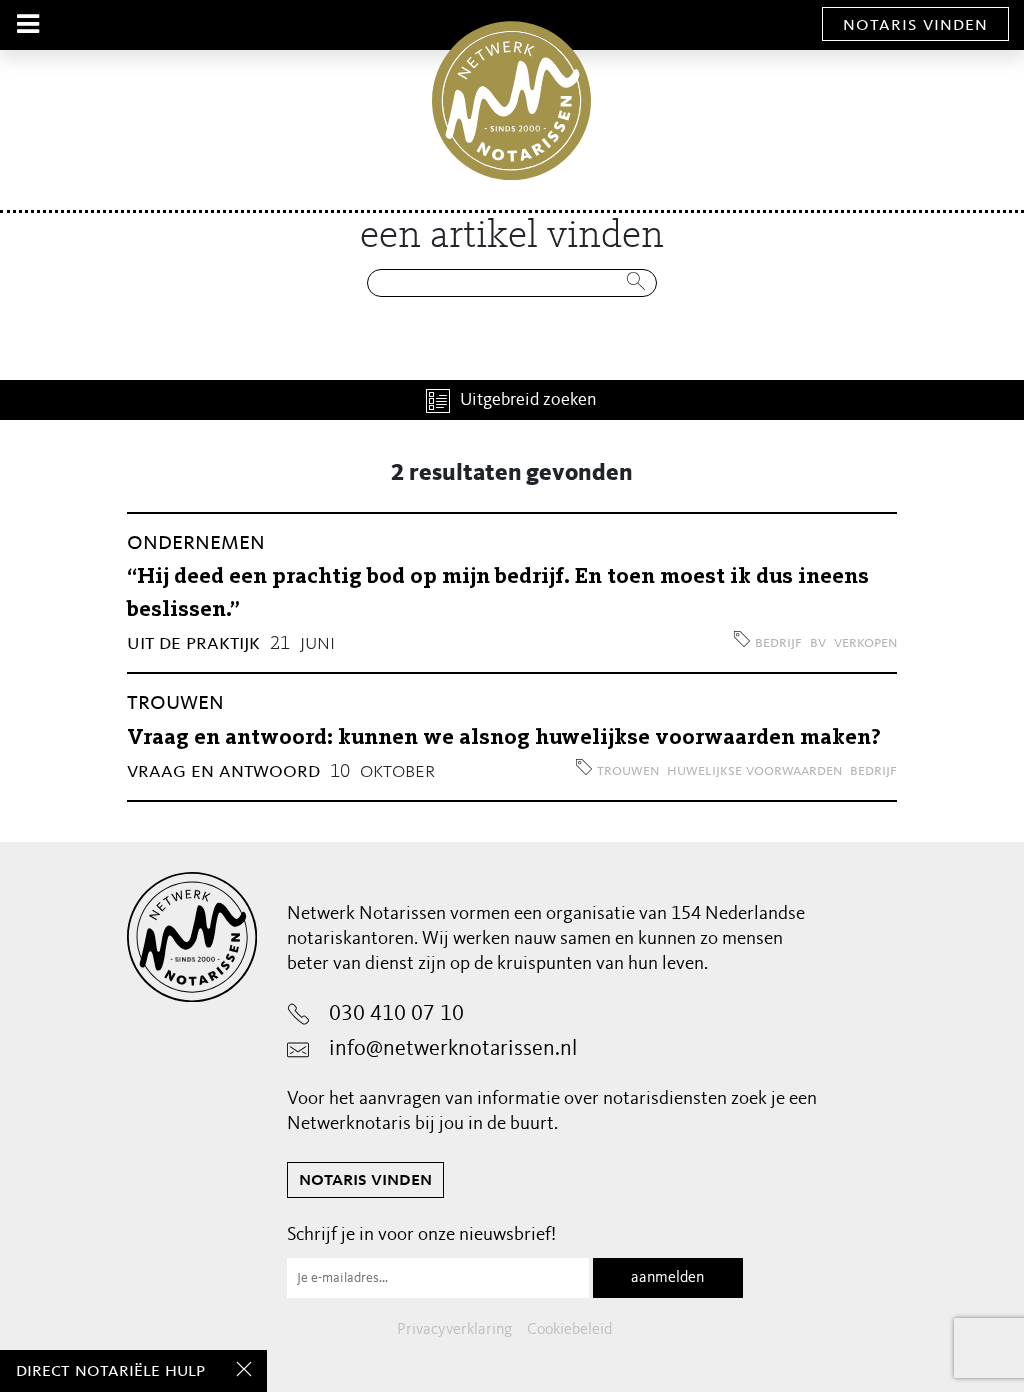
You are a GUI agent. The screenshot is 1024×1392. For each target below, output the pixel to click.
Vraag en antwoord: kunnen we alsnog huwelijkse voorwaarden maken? (504, 738)
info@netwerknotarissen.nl (453, 1049)
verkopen (865, 643)
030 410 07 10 (396, 1014)
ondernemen (196, 542)
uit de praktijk (193, 643)
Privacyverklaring (454, 1330)
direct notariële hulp (110, 1371)
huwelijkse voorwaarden (754, 771)
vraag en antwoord (223, 771)
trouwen (175, 702)
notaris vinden (915, 25)
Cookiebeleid (569, 1330)
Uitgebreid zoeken (528, 400)
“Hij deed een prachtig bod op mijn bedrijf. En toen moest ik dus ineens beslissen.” (498, 593)
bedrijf (778, 643)
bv (818, 643)
